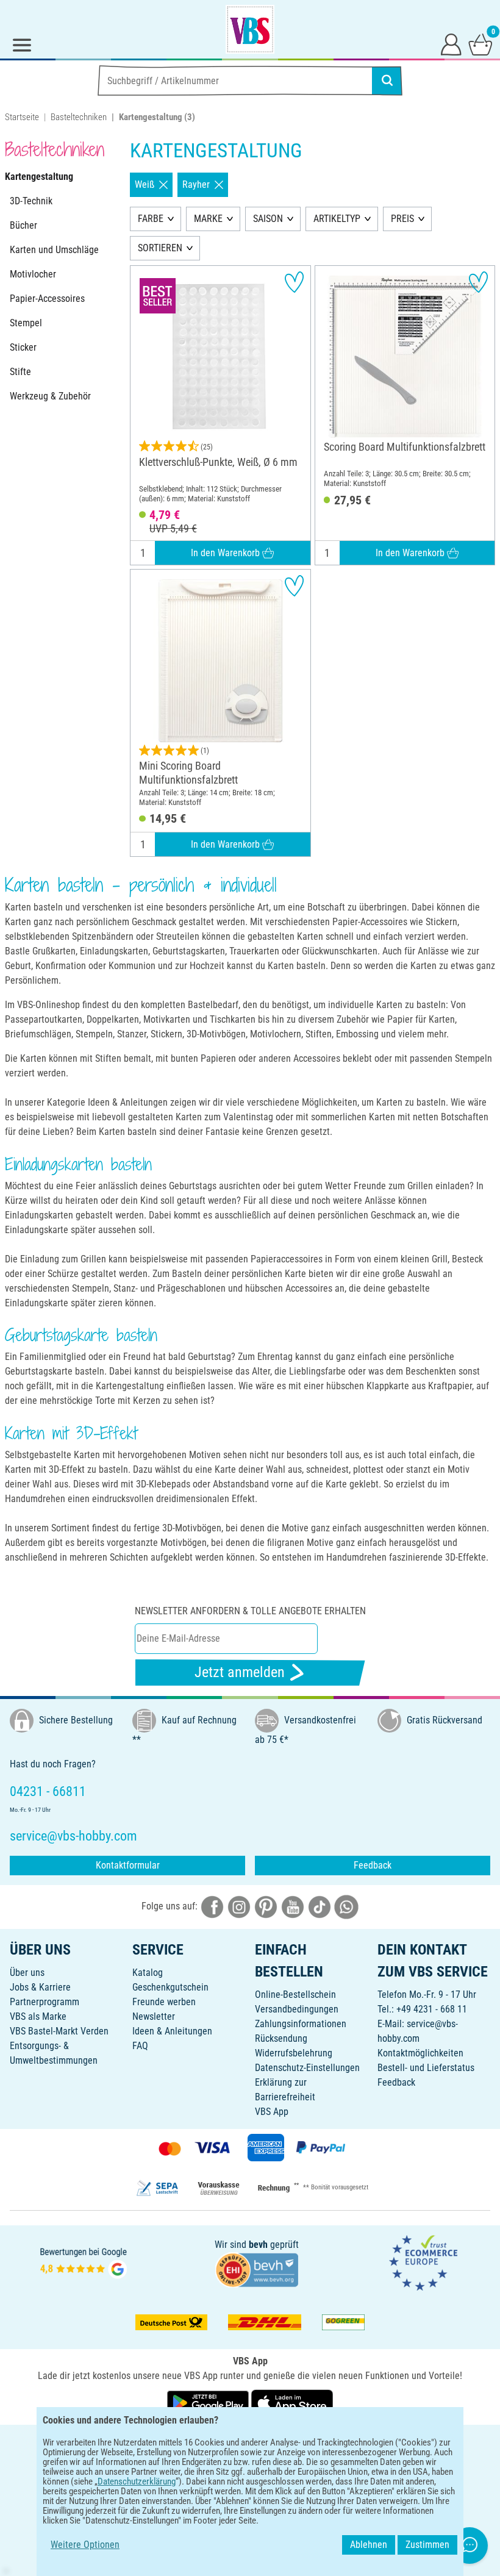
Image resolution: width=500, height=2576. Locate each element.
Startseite (22, 117)
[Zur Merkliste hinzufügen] (294, 282)
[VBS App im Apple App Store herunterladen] (292, 2402)
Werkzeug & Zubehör (50, 396)
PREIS (402, 219)
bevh (258, 2245)
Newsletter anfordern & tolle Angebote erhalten (250, 1611)
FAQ (140, 2046)
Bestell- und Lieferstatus (426, 2068)
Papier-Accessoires (47, 299)
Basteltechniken (79, 117)
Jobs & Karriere (40, 1987)
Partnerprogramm (45, 2002)
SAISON (268, 219)
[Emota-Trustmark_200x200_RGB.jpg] (423, 2262)
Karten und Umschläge (54, 250)
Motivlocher (33, 274)
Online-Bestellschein (295, 1995)
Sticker (23, 347)
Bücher (23, 225)
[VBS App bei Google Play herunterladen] (209, 2402)
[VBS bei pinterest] (266, 1906)
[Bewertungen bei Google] (84, 2262)
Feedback (373, 1865)
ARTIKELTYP (337, 219)
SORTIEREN (160, 248)
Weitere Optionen (85, 2545)
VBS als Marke (38, 2016)
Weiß (145, 184)
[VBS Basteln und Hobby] (250, 29)
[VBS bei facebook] (212, 1906)
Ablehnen (369, 2545)
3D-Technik (31, 201)
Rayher (196, 184)
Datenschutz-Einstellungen (307, 2068)
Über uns (27, 1973)
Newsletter (154, 2016)
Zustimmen (427, 2545)
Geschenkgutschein (170, 1987)
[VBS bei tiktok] (320, 1906)
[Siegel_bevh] (257, 2269)
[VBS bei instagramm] (239, 1906)
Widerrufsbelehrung (294, 2053)
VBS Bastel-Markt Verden (59, 2031)
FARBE (151, 219)
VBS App (272, 2112)
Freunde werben (164, 2002)
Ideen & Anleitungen (172, 2031)
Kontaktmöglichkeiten (420, 2053)
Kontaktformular (128, 1865)
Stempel (26, 323)
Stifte (20, 372)
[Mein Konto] (451, 44)
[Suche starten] (387, 80)
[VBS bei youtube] (293, 1906)
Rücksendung (281, 2038)
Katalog (148, 1973)
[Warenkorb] (480, 44)
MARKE (208, 219)
